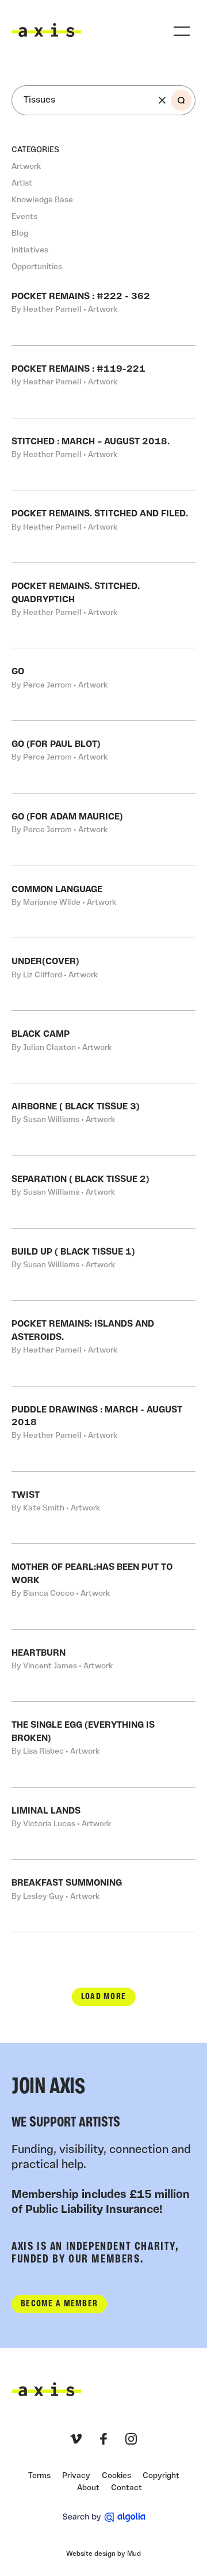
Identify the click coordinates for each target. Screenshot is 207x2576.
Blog (20, 234)
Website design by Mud (103, 2554)
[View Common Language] (103, 902)
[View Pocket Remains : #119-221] (103, 382)
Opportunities (37, 267)
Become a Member (59, 2304)
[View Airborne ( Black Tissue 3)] (103, 1119)
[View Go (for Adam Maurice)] (103, 830)
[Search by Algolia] (104, 2517)
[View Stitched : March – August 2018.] (103, 454)
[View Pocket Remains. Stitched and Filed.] (103, 526)
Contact (126, 2488)
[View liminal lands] (103, 1824)
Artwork (26, 167)
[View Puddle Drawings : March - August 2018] (103, 1429)
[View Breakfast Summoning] (103, 1896)
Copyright (161, 2476)
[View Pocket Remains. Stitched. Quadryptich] (103, 605)
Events (24, 217)
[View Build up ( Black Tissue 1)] (103, 1265)
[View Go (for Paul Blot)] (103, 757)
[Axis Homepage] (47, 30)
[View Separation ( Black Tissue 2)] (103, 1192)
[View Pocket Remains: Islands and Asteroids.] (103, 1343)
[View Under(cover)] (103, 974)
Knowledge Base (42, 200)
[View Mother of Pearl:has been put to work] (103, 1586)
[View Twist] (103, 1508)
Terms (39, 2476)
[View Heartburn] (103, 1666)
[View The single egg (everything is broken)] (103, 1744)
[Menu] (182, 31)
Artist (22, 184)
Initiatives (30, 250)
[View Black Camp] (103, 1047)
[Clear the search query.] (162, 100)
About (88, 2488)
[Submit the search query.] (181, 100)
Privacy (76, 2476)
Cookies (116, 2476)
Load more (104, 1997)
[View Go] (103, 684)
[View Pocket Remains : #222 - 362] (103, 309)
